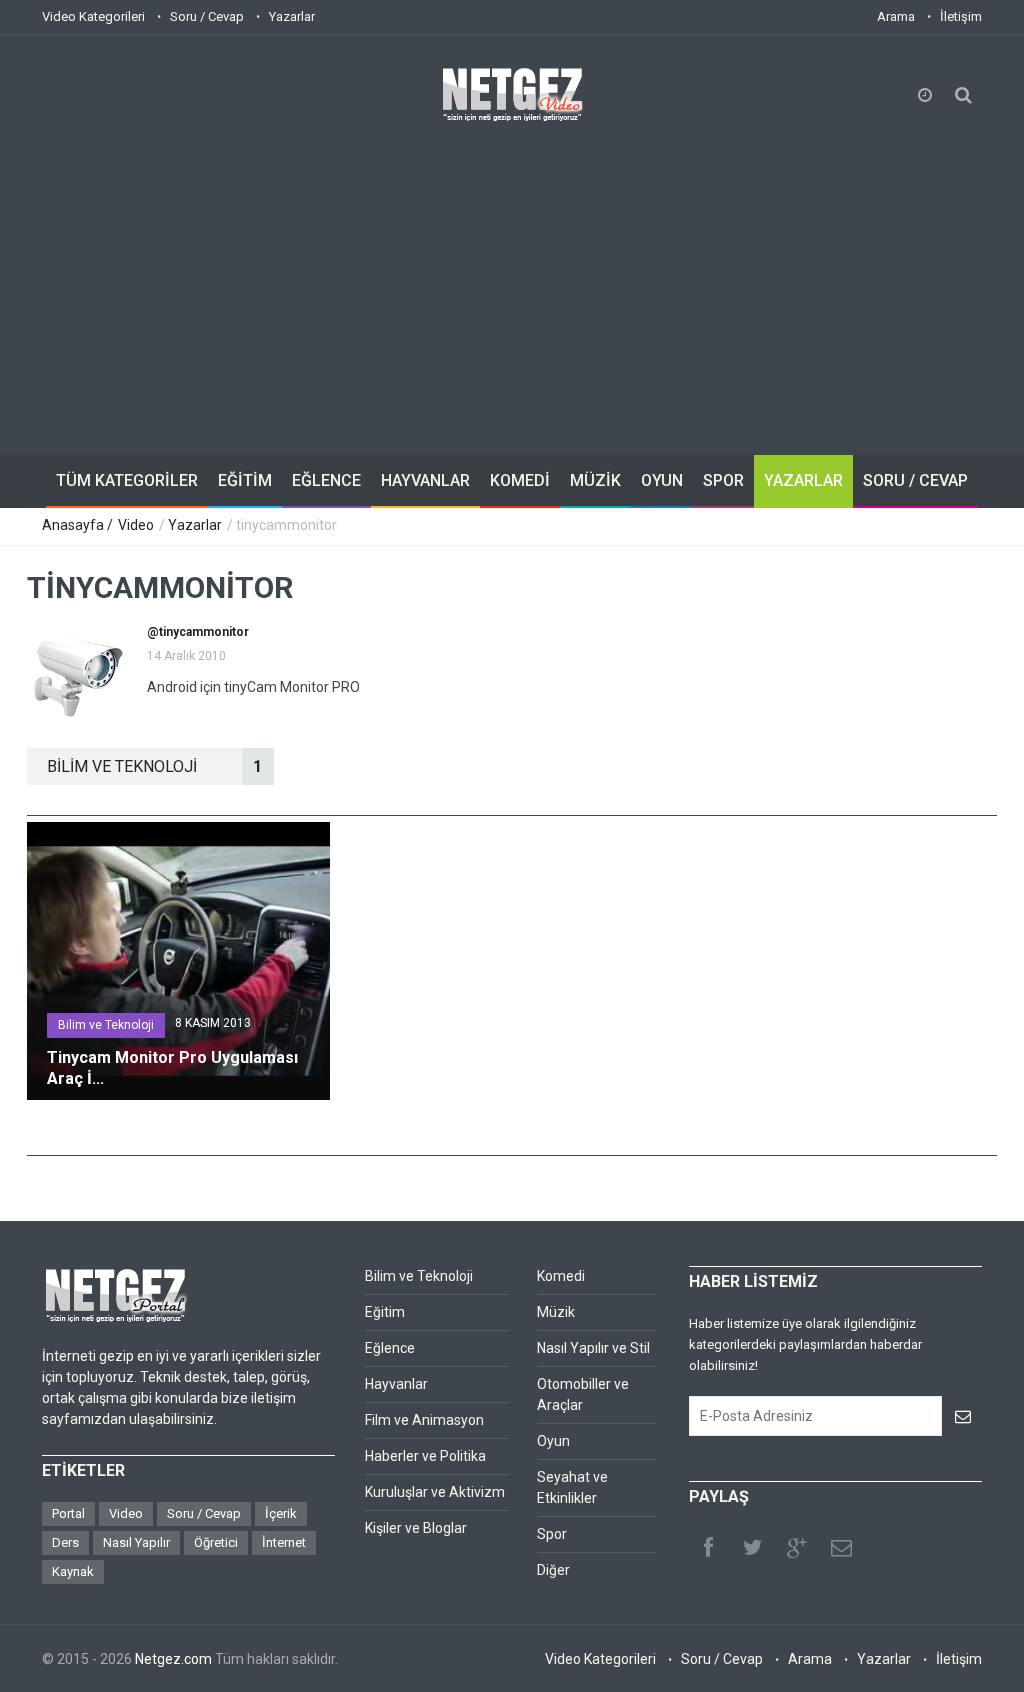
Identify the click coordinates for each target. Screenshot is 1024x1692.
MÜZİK (595, 480)
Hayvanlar (396, 1384)
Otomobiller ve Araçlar (583, 1394)
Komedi (561, 1276)
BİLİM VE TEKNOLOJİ (154, 766)
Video (136, 525)
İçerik (281, 1513)
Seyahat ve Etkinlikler (572, 1487)
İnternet (284, 1542)
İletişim (961, 16)
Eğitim (385, 1312)
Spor (552, 1534)
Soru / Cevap (207, 16)
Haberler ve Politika (425, 1456)
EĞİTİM (245, 480)
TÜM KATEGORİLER (127, 480)
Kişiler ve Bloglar (416, 1528)
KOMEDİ (520, 480)
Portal (68, 1513)
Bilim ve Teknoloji (106, 1025)
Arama (896, 16)
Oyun (553, 1441)
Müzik (556, 1312)
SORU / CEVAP (915, 480)
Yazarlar (292, 16)
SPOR (723, 480)
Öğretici (216, 1542)
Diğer (553, 1570)
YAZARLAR (803, 480)
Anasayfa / (79, 525)
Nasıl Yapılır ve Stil (593, 1348)
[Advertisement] (512, 275)
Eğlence (390, 1348)
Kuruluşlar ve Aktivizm (435, 1492)
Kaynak (73, 1571)
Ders (65, 1542)
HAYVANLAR (425, 480)
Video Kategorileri (93, 16)
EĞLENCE (326, 480)
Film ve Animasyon (424, 1420)
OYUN (662, 480)
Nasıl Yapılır (136, 1542)
